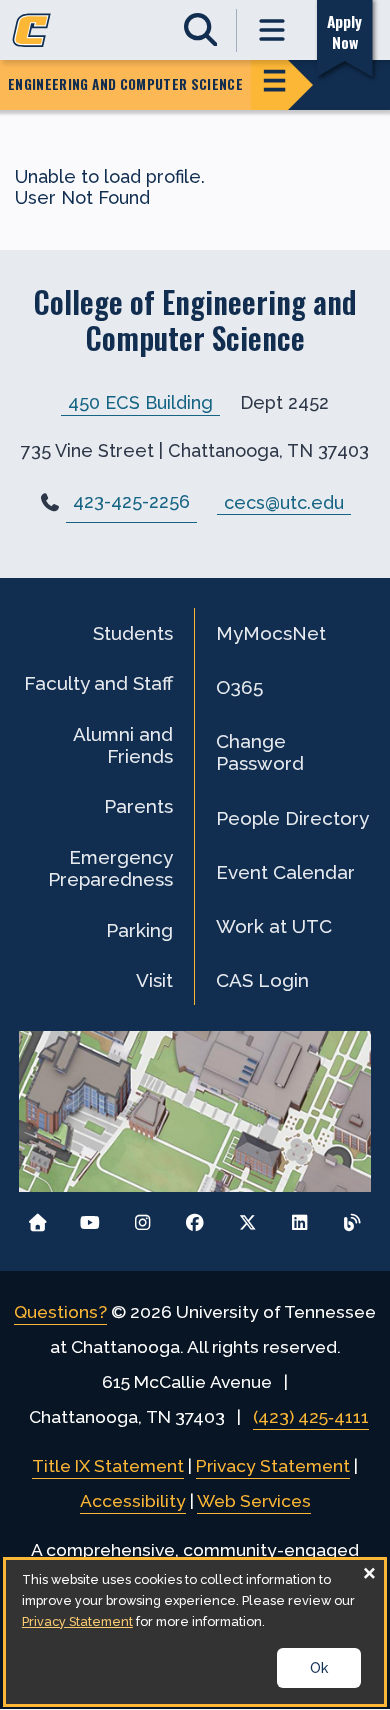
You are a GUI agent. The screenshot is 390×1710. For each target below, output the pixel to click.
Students (133, 633)
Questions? (60, 1312)
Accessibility (133, 1501)
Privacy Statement (273, 1466)
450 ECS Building (140, 402)
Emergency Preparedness (110, 868)
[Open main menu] (273, 30)
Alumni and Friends (123, 745)
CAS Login (262, 980)
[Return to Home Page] (37, 1217)
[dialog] (195, 1632)
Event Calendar (285, 872)
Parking (139, 930)
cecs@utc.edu (284, 501)
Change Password (260, 752)
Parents (138, 806)
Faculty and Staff (98, 683)
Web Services (254, 1501)
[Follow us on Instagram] (142, 1217)
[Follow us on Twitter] (247, 1217)
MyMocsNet (271, 633)
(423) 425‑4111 (311, 1417)
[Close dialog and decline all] (369, 1572)
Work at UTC (274, 926)
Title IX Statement (108, 1466)
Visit (154, 980)
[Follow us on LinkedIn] (299, 1217)
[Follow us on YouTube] (90, 1217)
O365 (239, 687)
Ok (319, 1668)
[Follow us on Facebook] (195, 1217)
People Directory (292, 818)
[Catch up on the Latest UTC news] (352, 1217)
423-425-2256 (131, 501)
